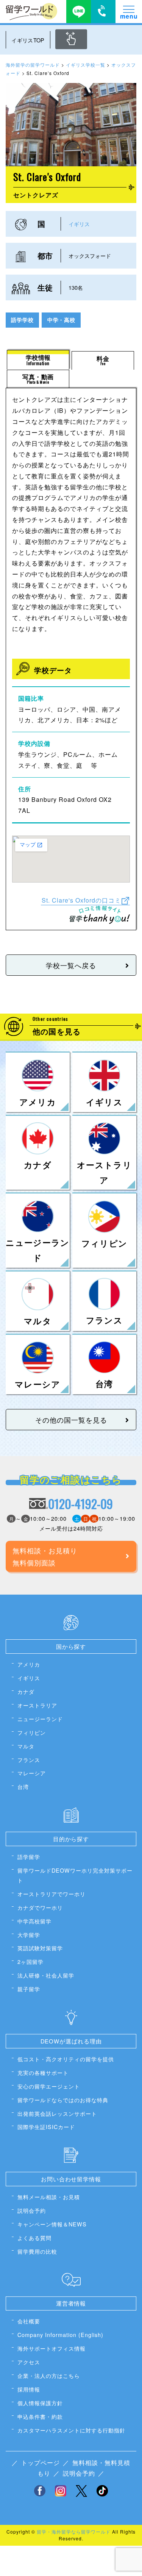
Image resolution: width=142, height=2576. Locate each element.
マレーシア (32, 1773)
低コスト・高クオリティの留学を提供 (66, 2059)
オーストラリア (37, 1705)
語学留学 (29, 1857)
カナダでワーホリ (40, 1907)
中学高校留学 (34, 1921)
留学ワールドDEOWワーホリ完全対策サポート (75, 1875)
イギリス (79, 224)
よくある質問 (34, 2238)
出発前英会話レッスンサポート (57, 2113)
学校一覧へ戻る (71, 965)
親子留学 (29, 1989)
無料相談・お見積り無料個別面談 (45, 1556)
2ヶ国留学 (30, 1961)
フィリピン (32, 1732)
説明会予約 (32, 2210)
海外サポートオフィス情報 (51, 2348)
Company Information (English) (60, 2335)
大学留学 (29, 1935)
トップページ (41, 2463)
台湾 (23, 1786)
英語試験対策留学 (40, 1948)
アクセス (29, 2362)
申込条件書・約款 (40, 2416)
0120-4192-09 (80, 1504)
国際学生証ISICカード (46, 2127)
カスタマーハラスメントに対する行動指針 (71, 2430)
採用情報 (29, 2389)
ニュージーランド (40, 1719)
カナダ (26, 1691)
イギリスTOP (28, 40)
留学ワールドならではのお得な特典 (63, 2100)
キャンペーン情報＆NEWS (52, 2224)
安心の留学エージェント (49, 2086)
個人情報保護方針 (40, 2403)
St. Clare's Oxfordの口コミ (81, 900)
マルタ (26, 1746)
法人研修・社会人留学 (46, 1975)
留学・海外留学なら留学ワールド (74, 2531)
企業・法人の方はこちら (49, 2375)
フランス (29, 1760)
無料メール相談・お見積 (49, 2197)
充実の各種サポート (43, 2072)
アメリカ (29, 1664)
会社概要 (29, 2321)
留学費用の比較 (37, 2251)
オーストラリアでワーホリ (51, 1894)
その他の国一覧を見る (71, 1420)
